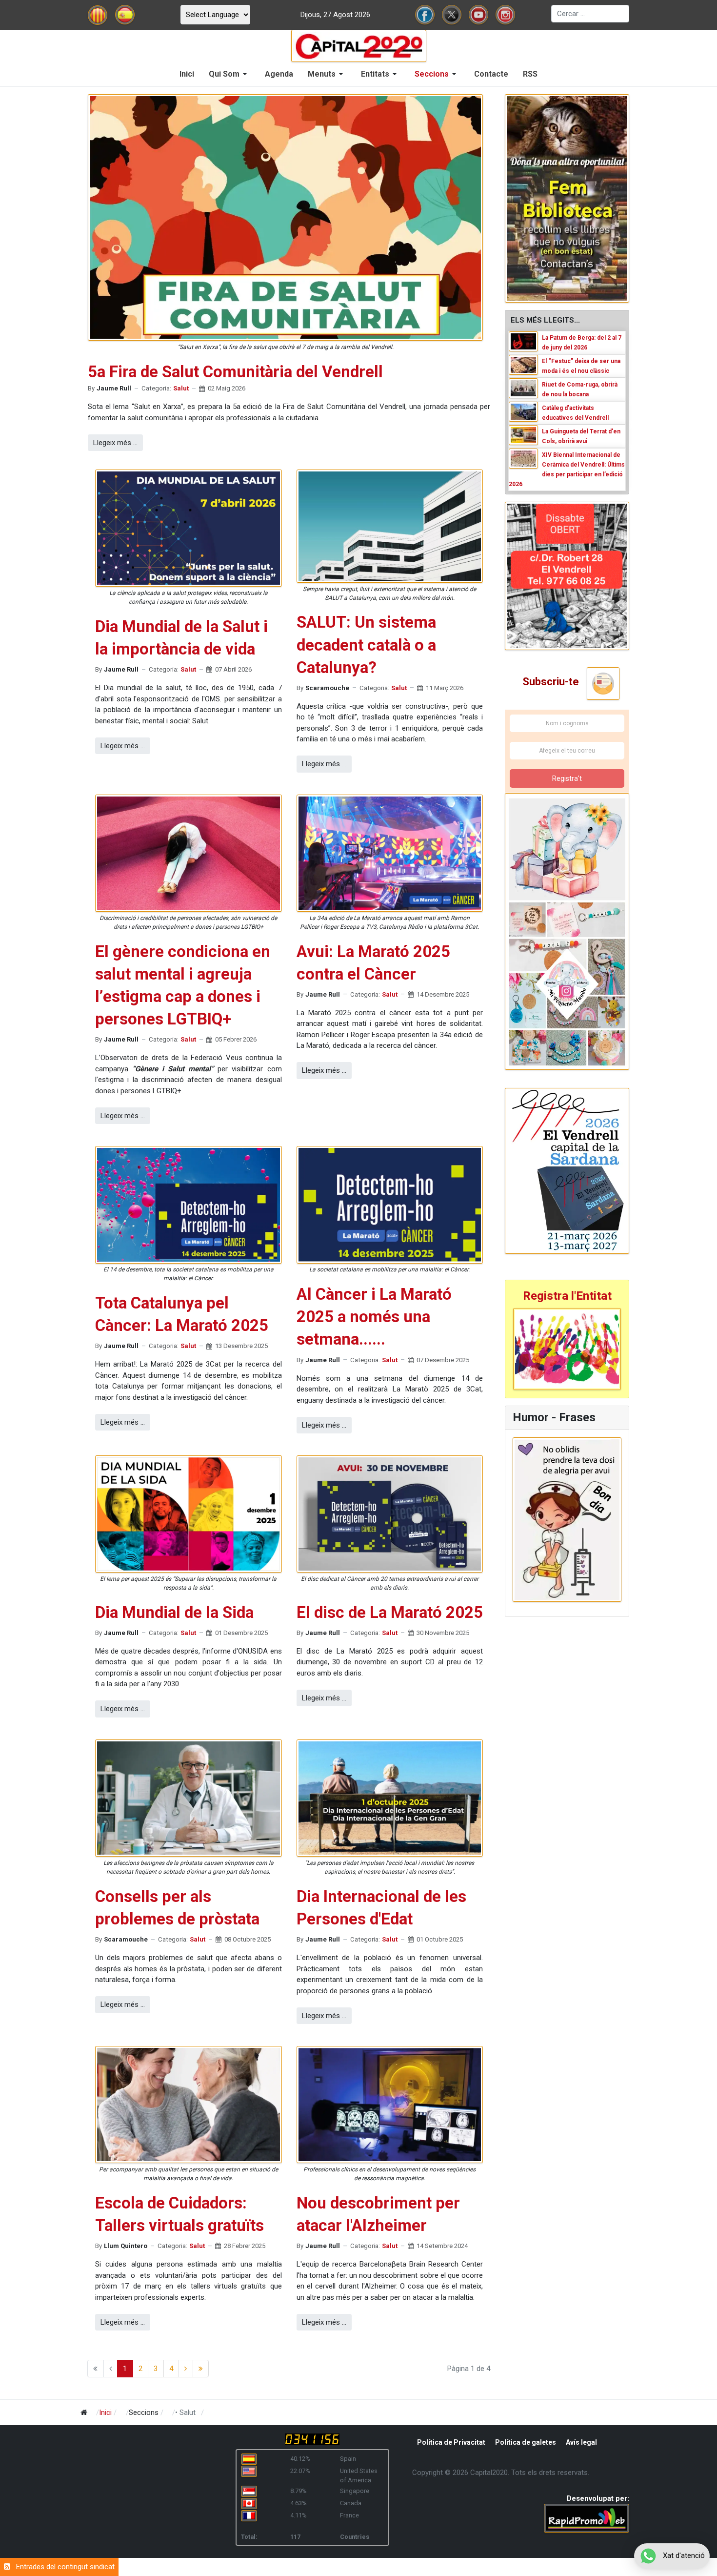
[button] (229, 74)
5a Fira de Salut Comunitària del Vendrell (235, 372)
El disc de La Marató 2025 (390, 1612)
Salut (181, 388)
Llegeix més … (115, 443)
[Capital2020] (359, 45)
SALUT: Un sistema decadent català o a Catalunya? (366, 644)
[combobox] (590, 14)
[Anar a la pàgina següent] (186, 2369)
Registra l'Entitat (567, 1296)
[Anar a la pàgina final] (201, 2369)
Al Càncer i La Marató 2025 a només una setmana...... (374, 1317)
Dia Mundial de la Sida (174, 1612)
